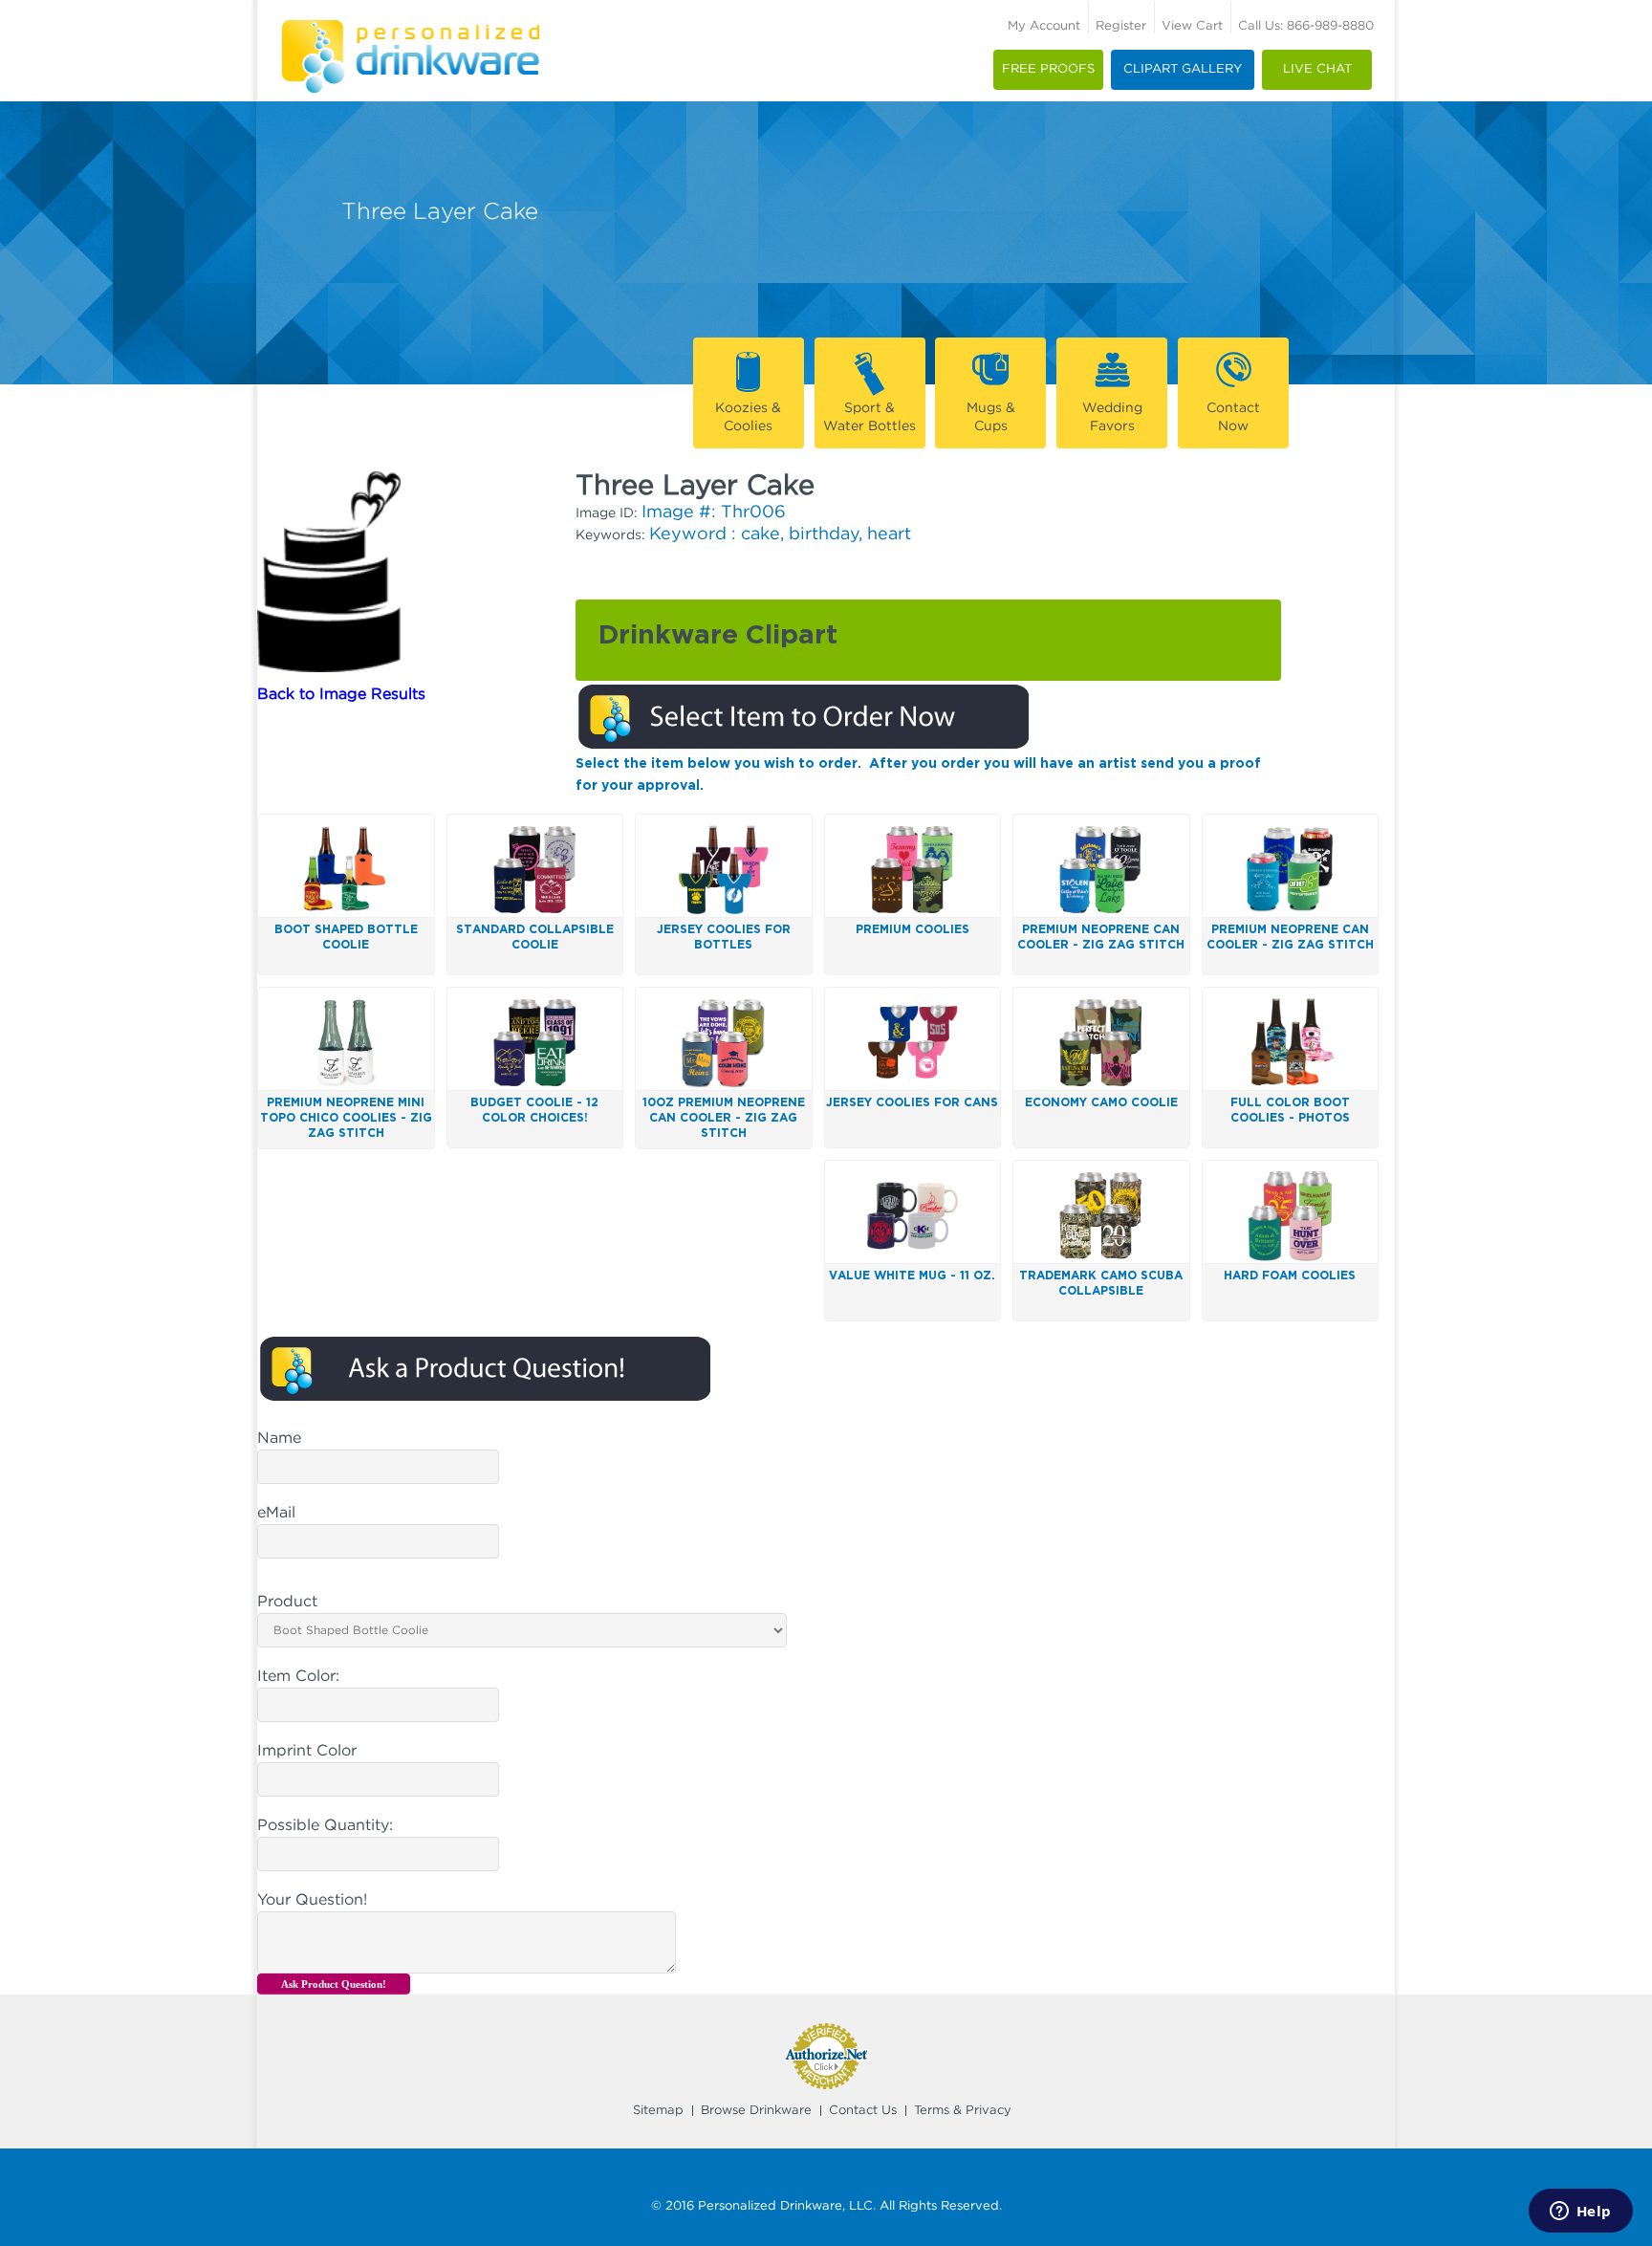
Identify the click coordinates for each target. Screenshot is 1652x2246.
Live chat (1317, 69)
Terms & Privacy (963, 2111)
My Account (1044, 26)
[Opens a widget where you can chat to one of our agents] (1580, 2213)
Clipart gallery (1183, 69)
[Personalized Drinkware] (411, 27)
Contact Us (863, 2111)
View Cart (1192, 26)
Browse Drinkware (756, 2111)
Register (1121, 26)
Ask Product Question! (334, 1984)
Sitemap (658, 2111)
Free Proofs (1048, 69)
